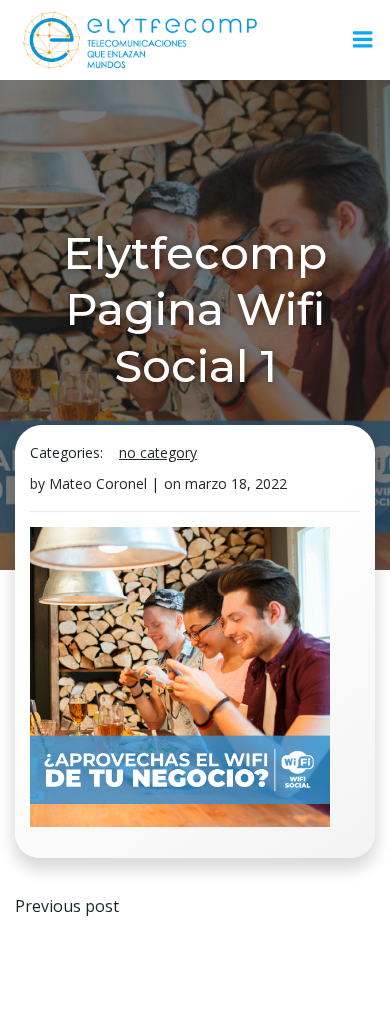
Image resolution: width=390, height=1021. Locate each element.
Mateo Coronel (98, 483)
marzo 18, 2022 (236, 483)
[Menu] (363, 40)
